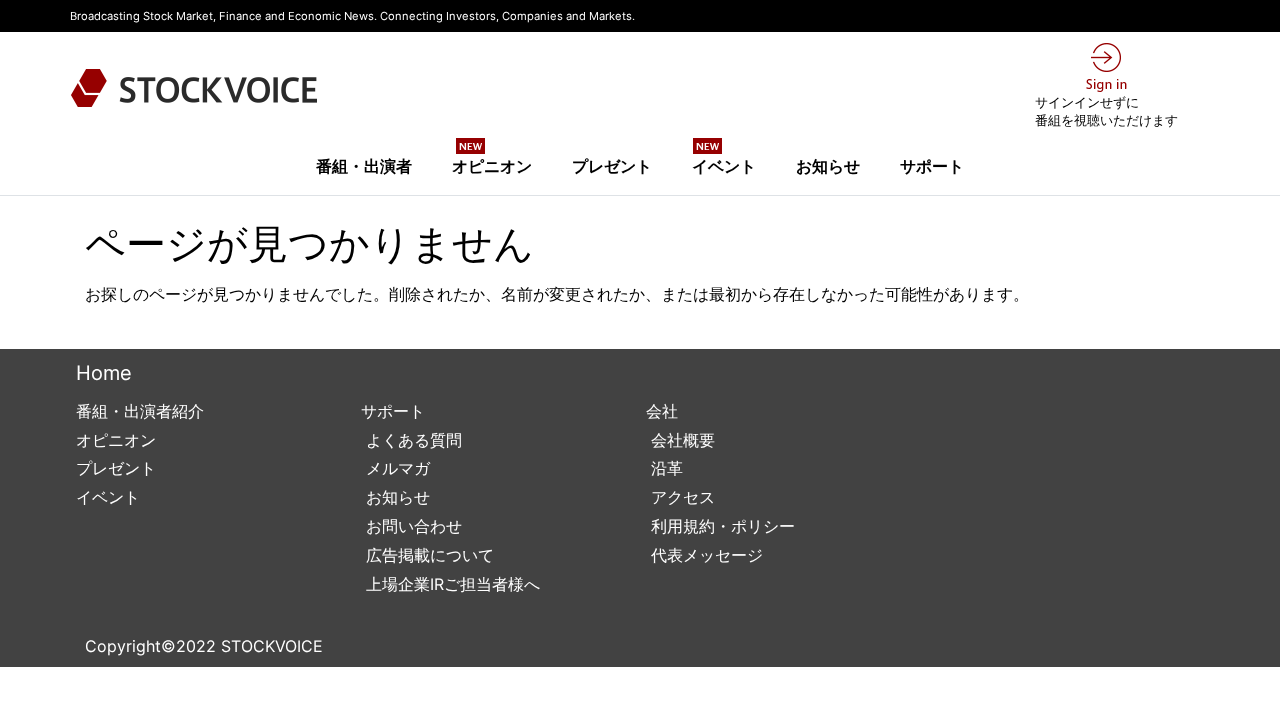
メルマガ (395, 468)
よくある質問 (411, 440)
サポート (932, 166)
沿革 (664, 468)
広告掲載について (427, 555)
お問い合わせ (411, 526)
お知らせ (828, 166)
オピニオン (492, 160)
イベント (724, 160)
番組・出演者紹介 (140, 411)
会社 (662, 411)
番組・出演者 (364, 166)
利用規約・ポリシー (720, 526)
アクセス (680, 497)
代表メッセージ (704, 555)
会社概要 (680, 440)
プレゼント (612, 166)
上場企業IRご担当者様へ (450, 584)
